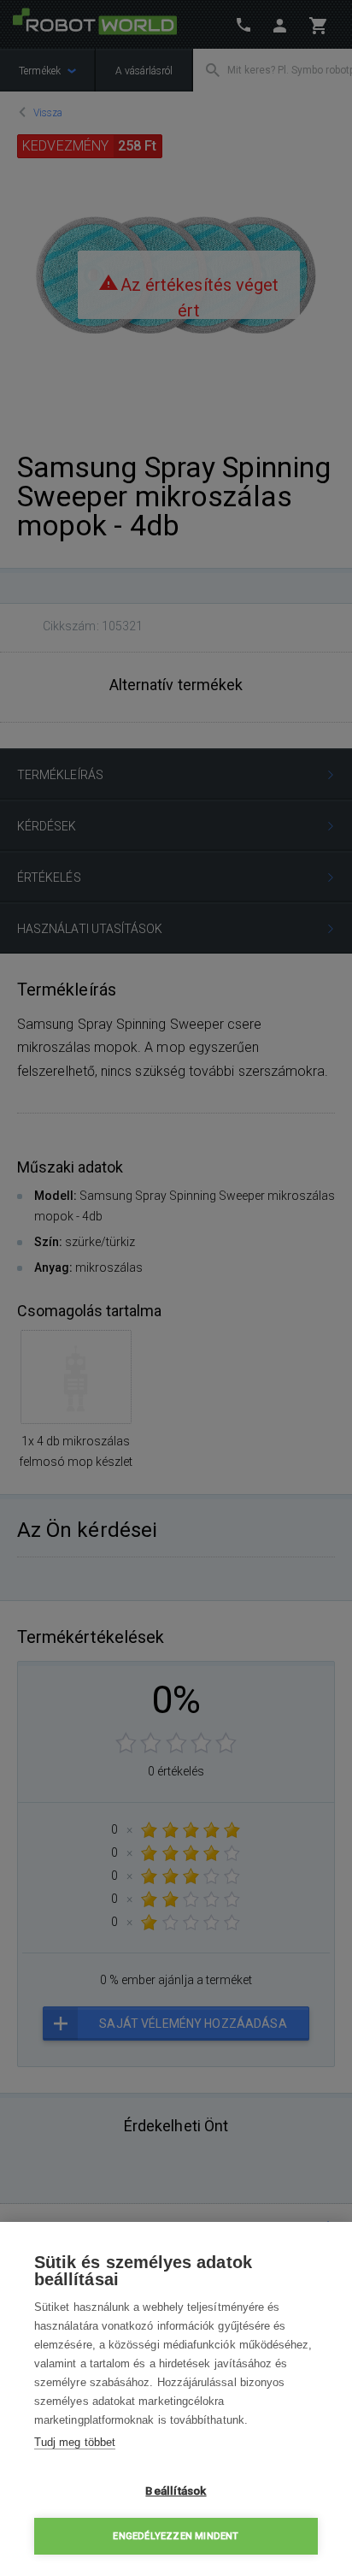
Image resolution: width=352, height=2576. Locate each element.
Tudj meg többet (75, 2442)
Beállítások (176, 2490)
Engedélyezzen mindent (176, 2536)
